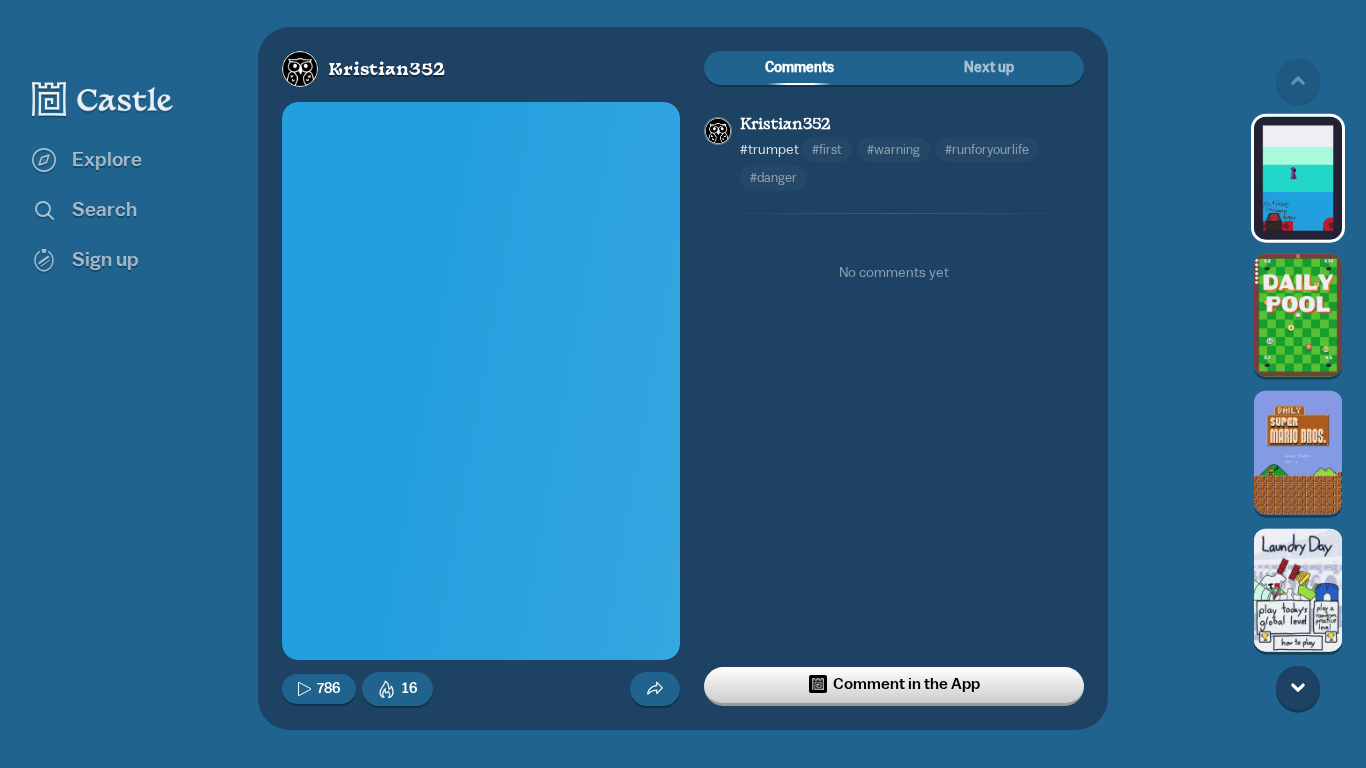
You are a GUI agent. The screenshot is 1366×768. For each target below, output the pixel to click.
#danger (773, 177)
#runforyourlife (987, 149)
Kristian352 (386, 70)
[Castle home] (103, 99)
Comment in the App (906, 684)
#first (827, 149)
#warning (893, 149)
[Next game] (1298, 687)
